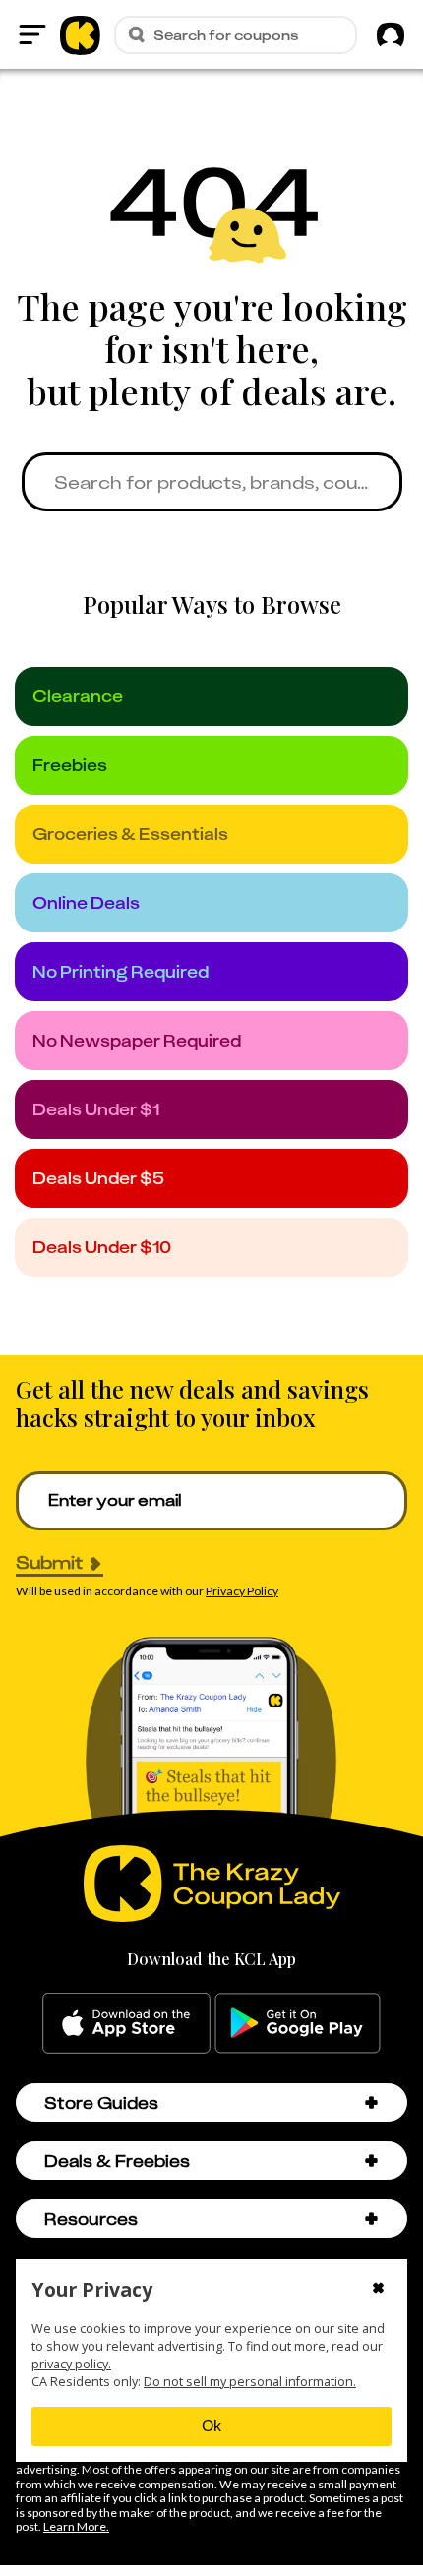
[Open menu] (32, 34)
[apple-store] (126, 2023)
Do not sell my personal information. (250, 2382)
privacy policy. (71, 2364)
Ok (211, 2426)
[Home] (80, 34)
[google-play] (298, 2023)
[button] (371, 2102)
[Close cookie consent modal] (378, 2290)
